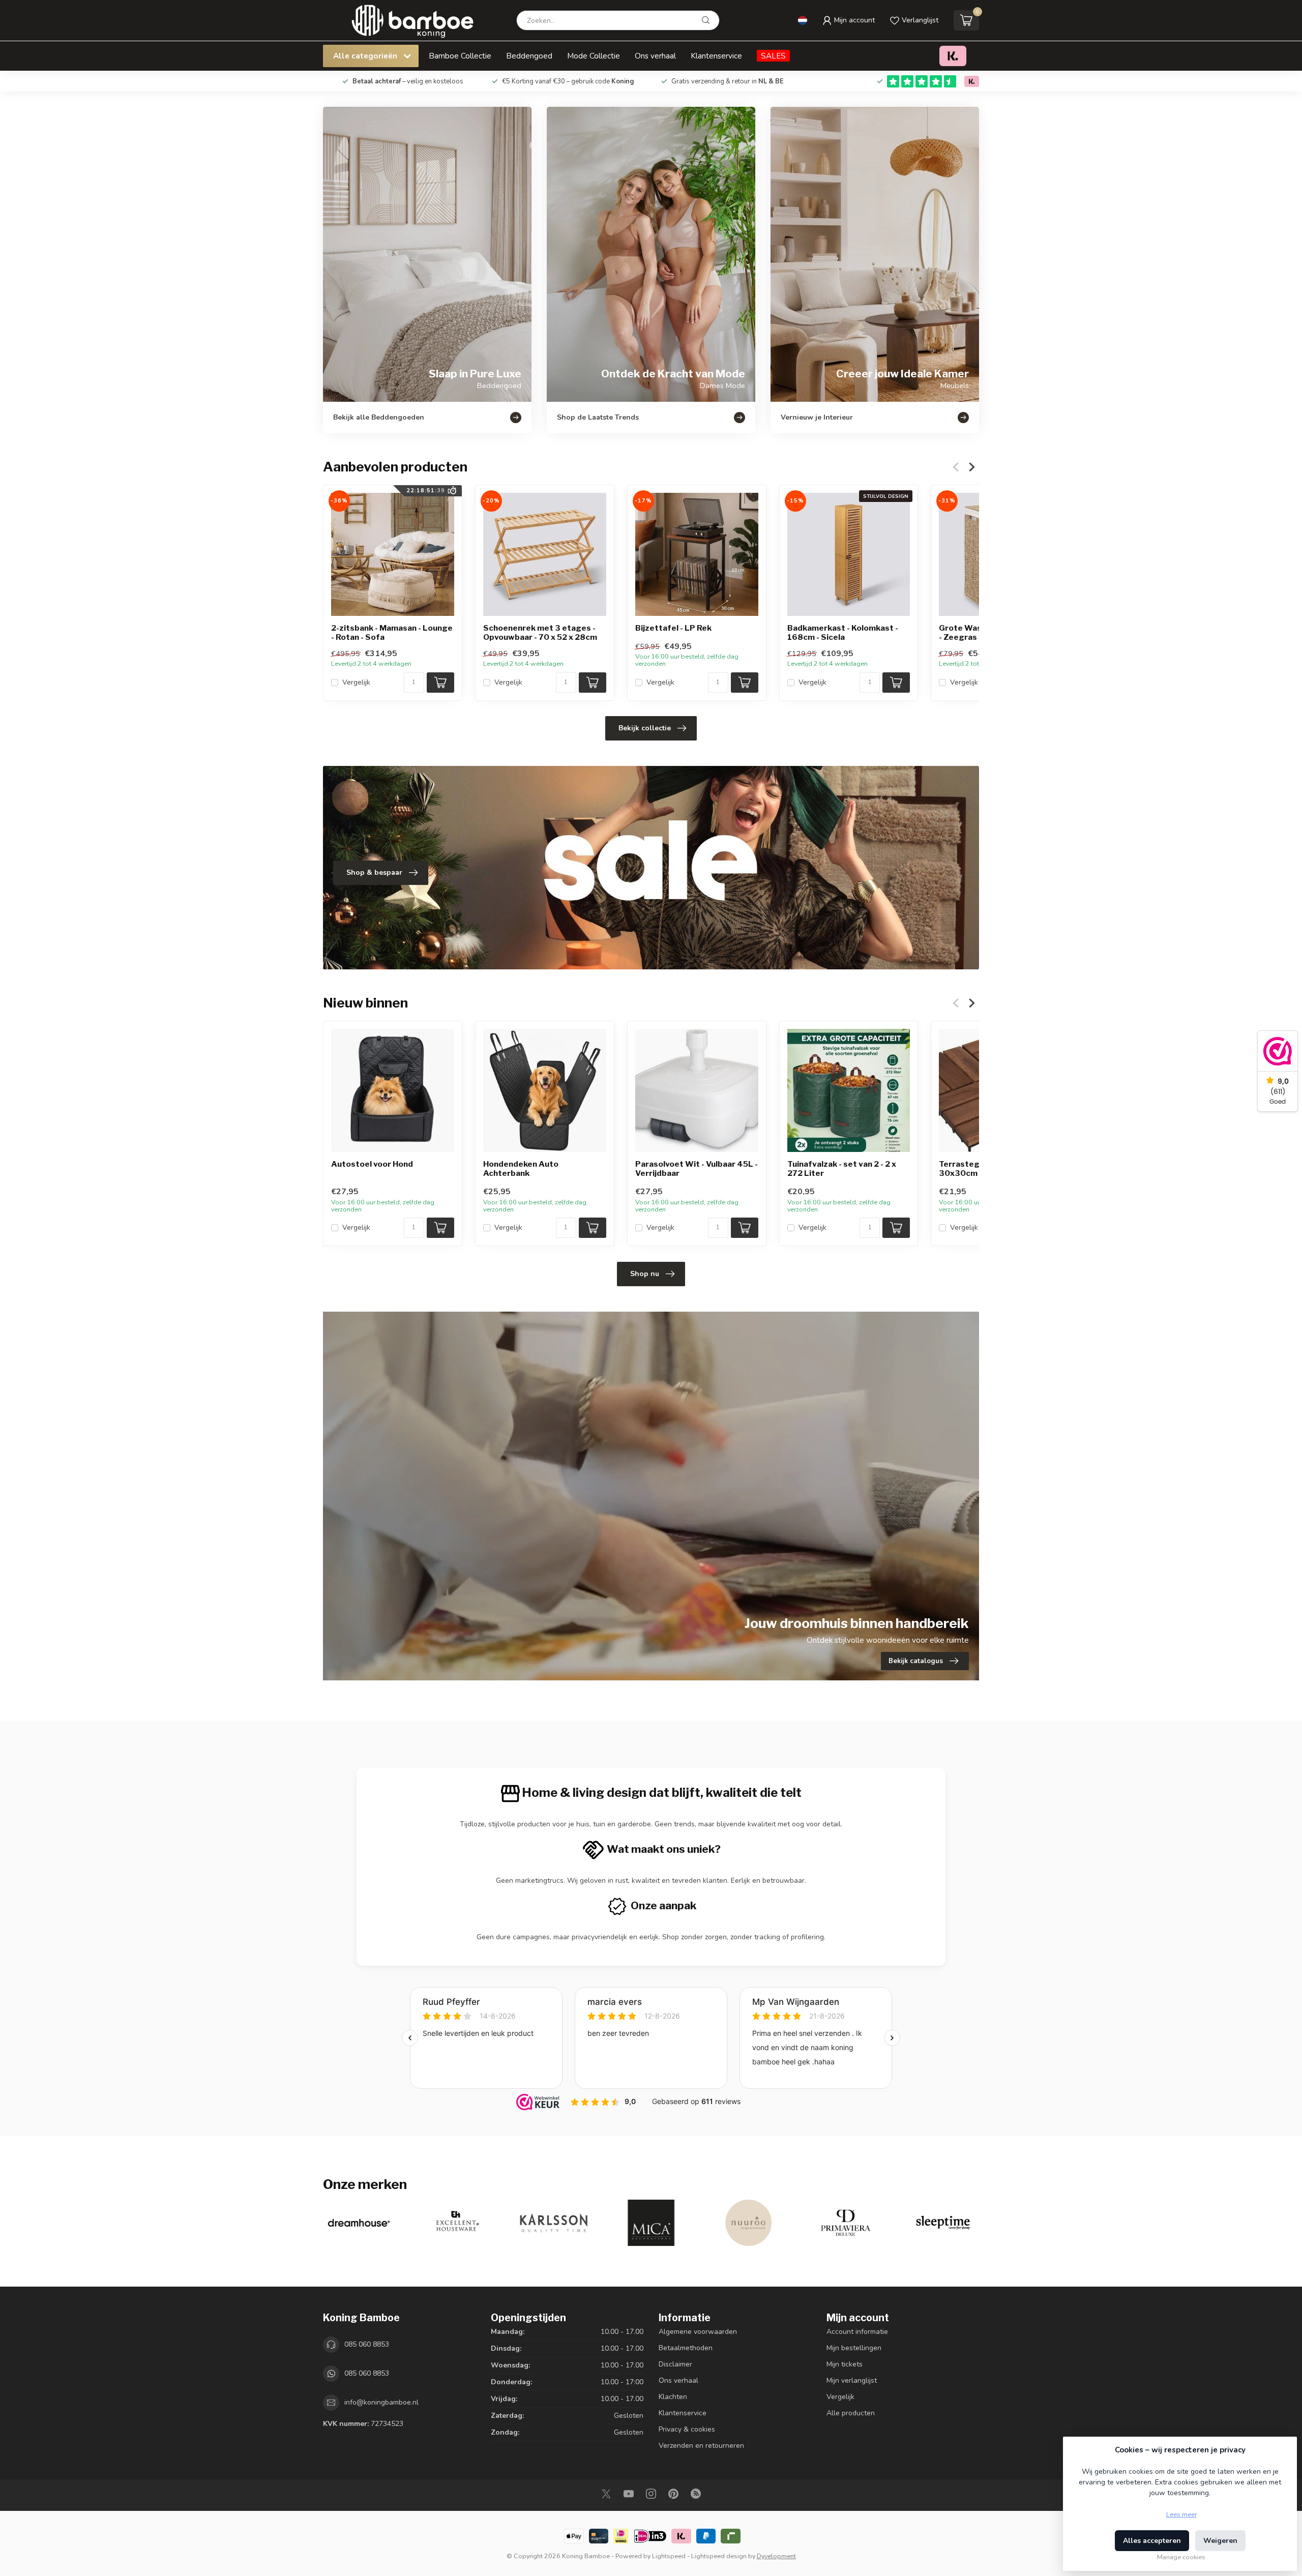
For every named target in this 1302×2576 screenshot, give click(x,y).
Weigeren (1220, 2541)
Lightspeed (669, 2556)
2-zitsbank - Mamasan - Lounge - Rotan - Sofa (392, 633)
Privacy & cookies (687, 2429)
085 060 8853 (367, 2344)
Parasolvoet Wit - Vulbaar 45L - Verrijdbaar (697, 1169)
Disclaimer (675, 2364)
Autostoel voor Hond (372, 1164)
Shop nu (645, 1274)
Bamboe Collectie (460, 56)
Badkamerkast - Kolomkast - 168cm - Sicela (843, 633)
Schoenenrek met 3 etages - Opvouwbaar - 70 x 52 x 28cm (540, 633)
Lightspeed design (719, 2556)
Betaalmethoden (686, 2348)
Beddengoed (529, 56)
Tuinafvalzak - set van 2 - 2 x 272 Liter (842, 1169)
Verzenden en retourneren (701, 2446)
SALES (773, 56)
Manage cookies (1181, 2557)
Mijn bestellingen (854, 2348)
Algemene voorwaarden (698, 2332)
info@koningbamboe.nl (381, 2402)
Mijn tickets (845, 2364)
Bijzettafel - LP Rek (673, 628)
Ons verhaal (655, 56)
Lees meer (1181, 2514)
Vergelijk (356, 682)
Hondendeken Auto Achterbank (521, 1169)
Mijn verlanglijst (852, 2380)
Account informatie (857, 2332)
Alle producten (851, 2413)
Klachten (673, 2397)
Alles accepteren (1152, 2541)
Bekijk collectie (645, 728)
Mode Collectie (594, 56)
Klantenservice (716, 56)
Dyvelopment (776, 2556)
